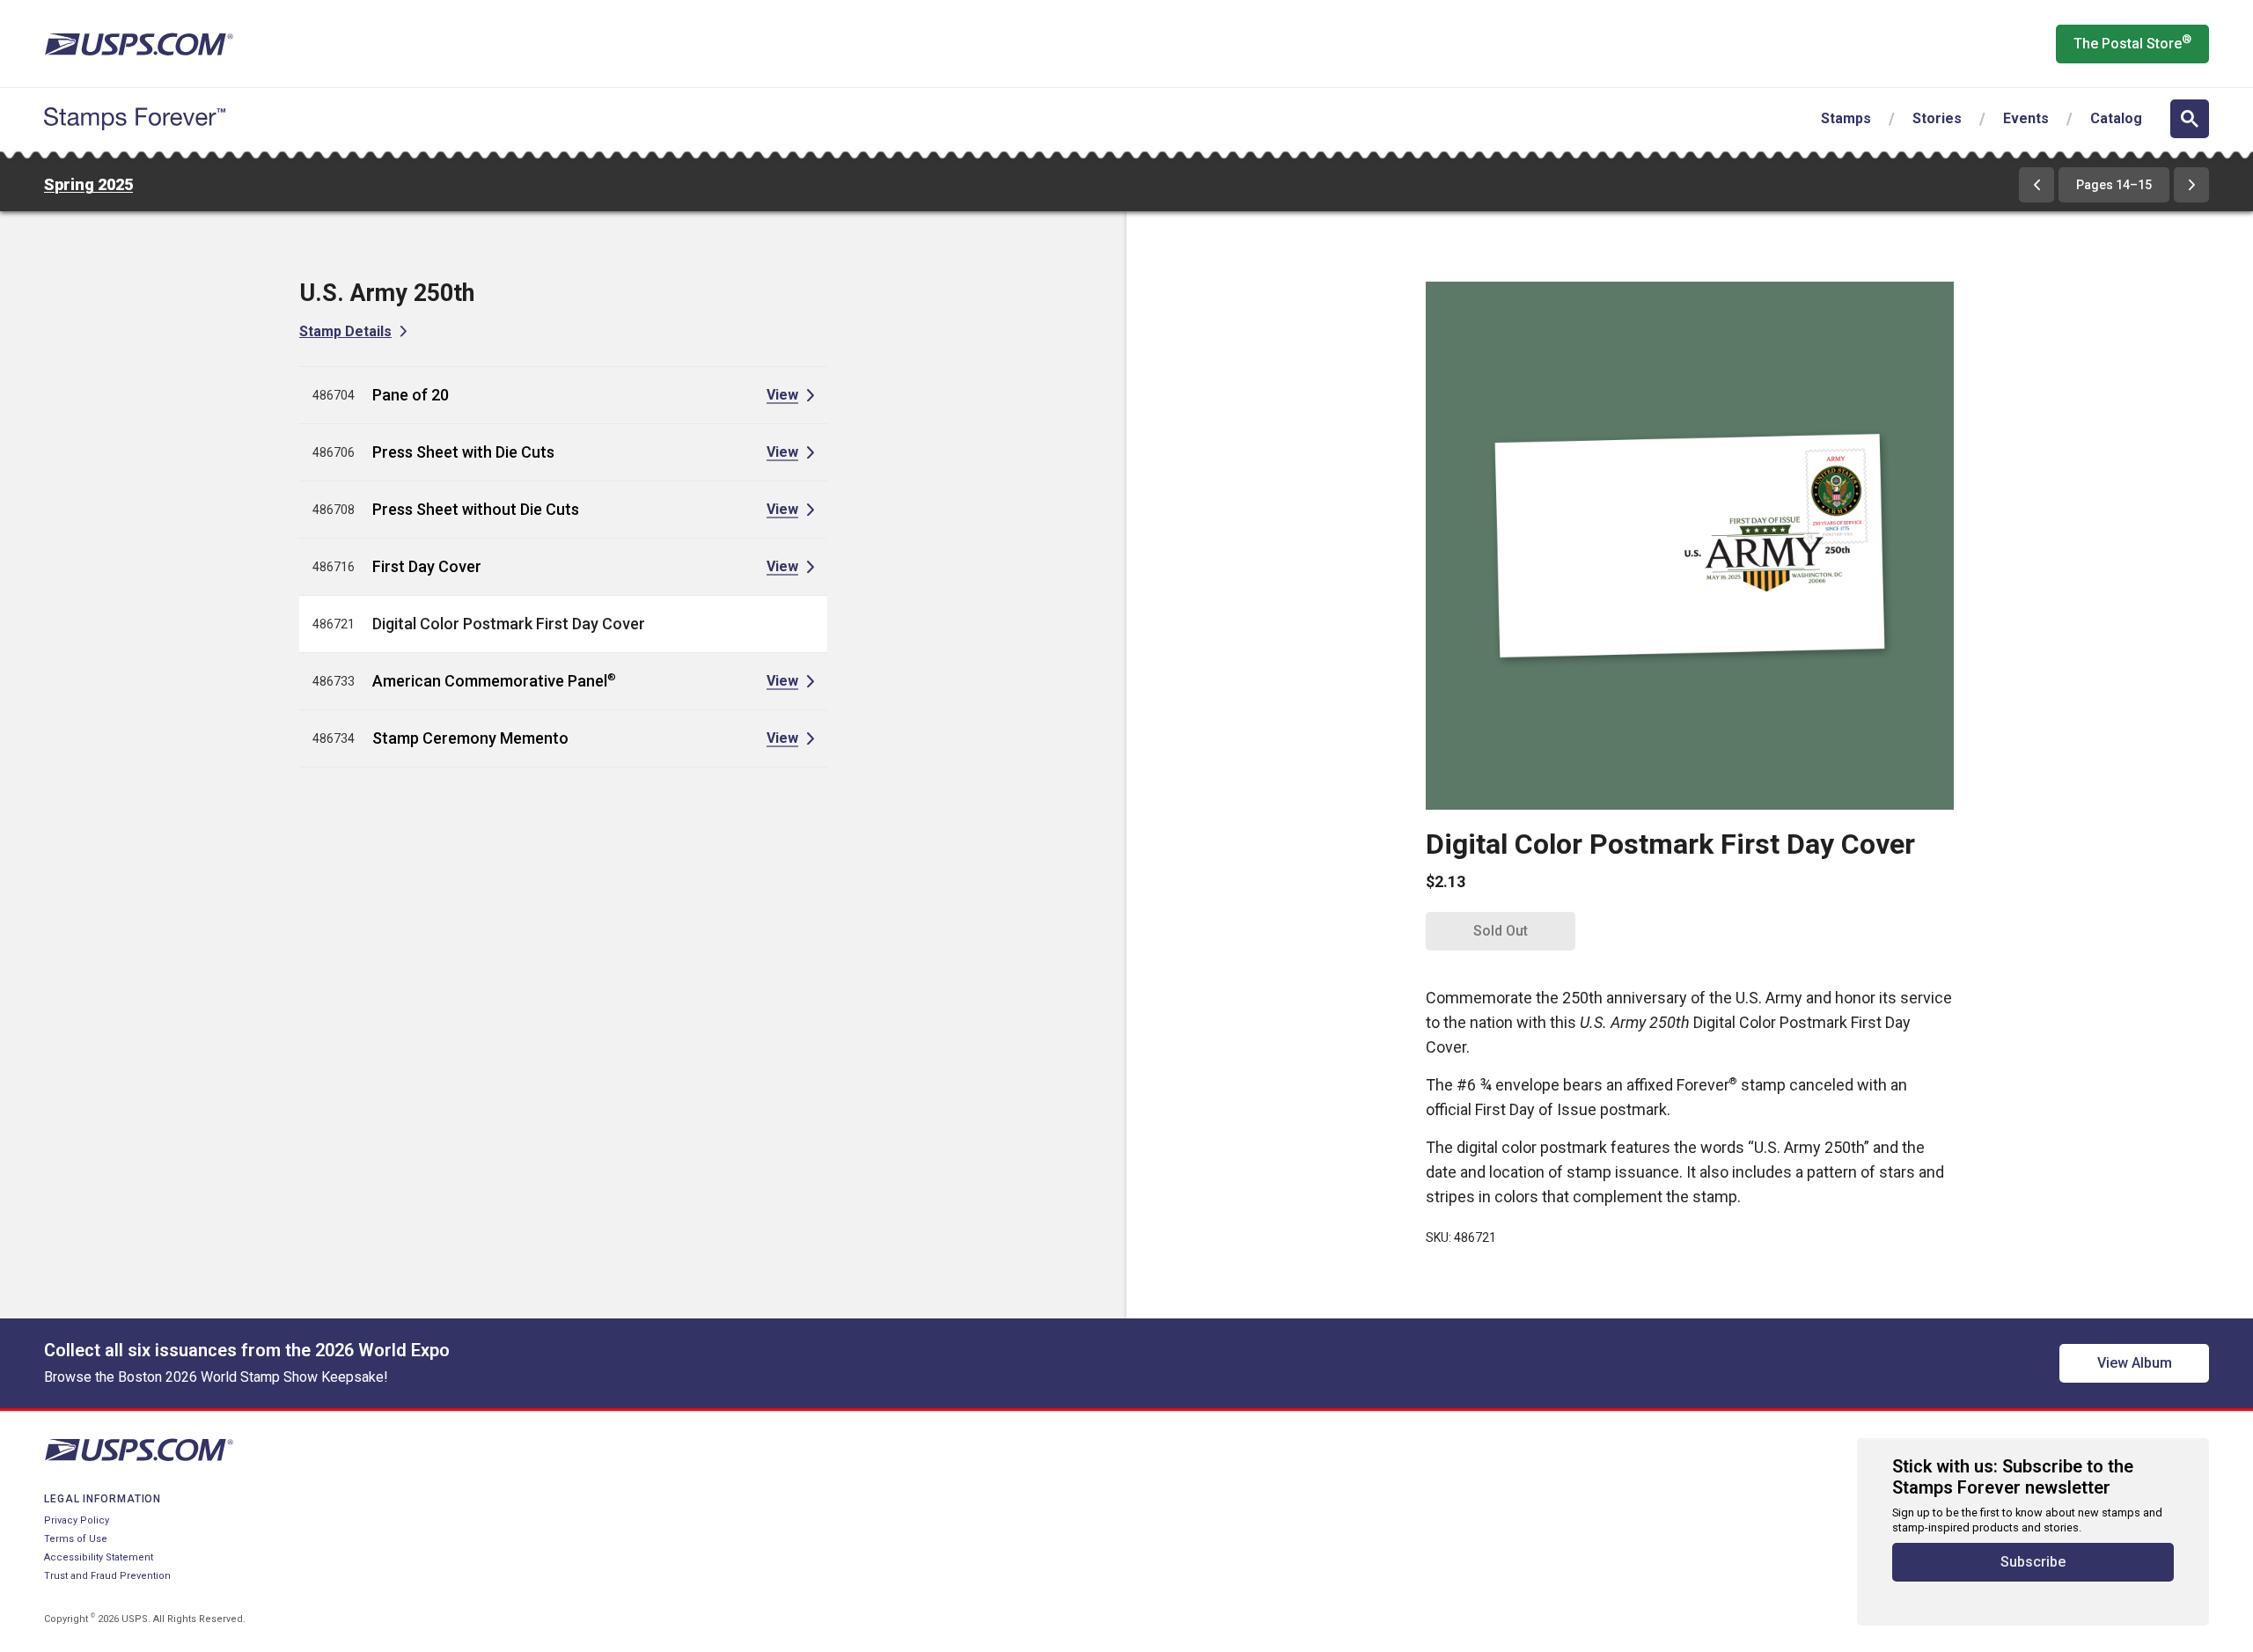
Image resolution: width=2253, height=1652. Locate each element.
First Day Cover (427, 566)
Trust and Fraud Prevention (107, 1576)
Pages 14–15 (2114, 185)
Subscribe (2033, 1562)
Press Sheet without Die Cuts (476, 509)
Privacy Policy (77, 1520)
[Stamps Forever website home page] (135, 119)
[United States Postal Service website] (139, 44)
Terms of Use (76, 1539)
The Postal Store (2132, 42)
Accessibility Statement (99, 1557)
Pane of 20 (411, 395)
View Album (2135, 1363)
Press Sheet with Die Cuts (463, 452)
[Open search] (2190, 119)
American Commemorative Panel (494, 681)
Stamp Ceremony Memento (470, 738)
